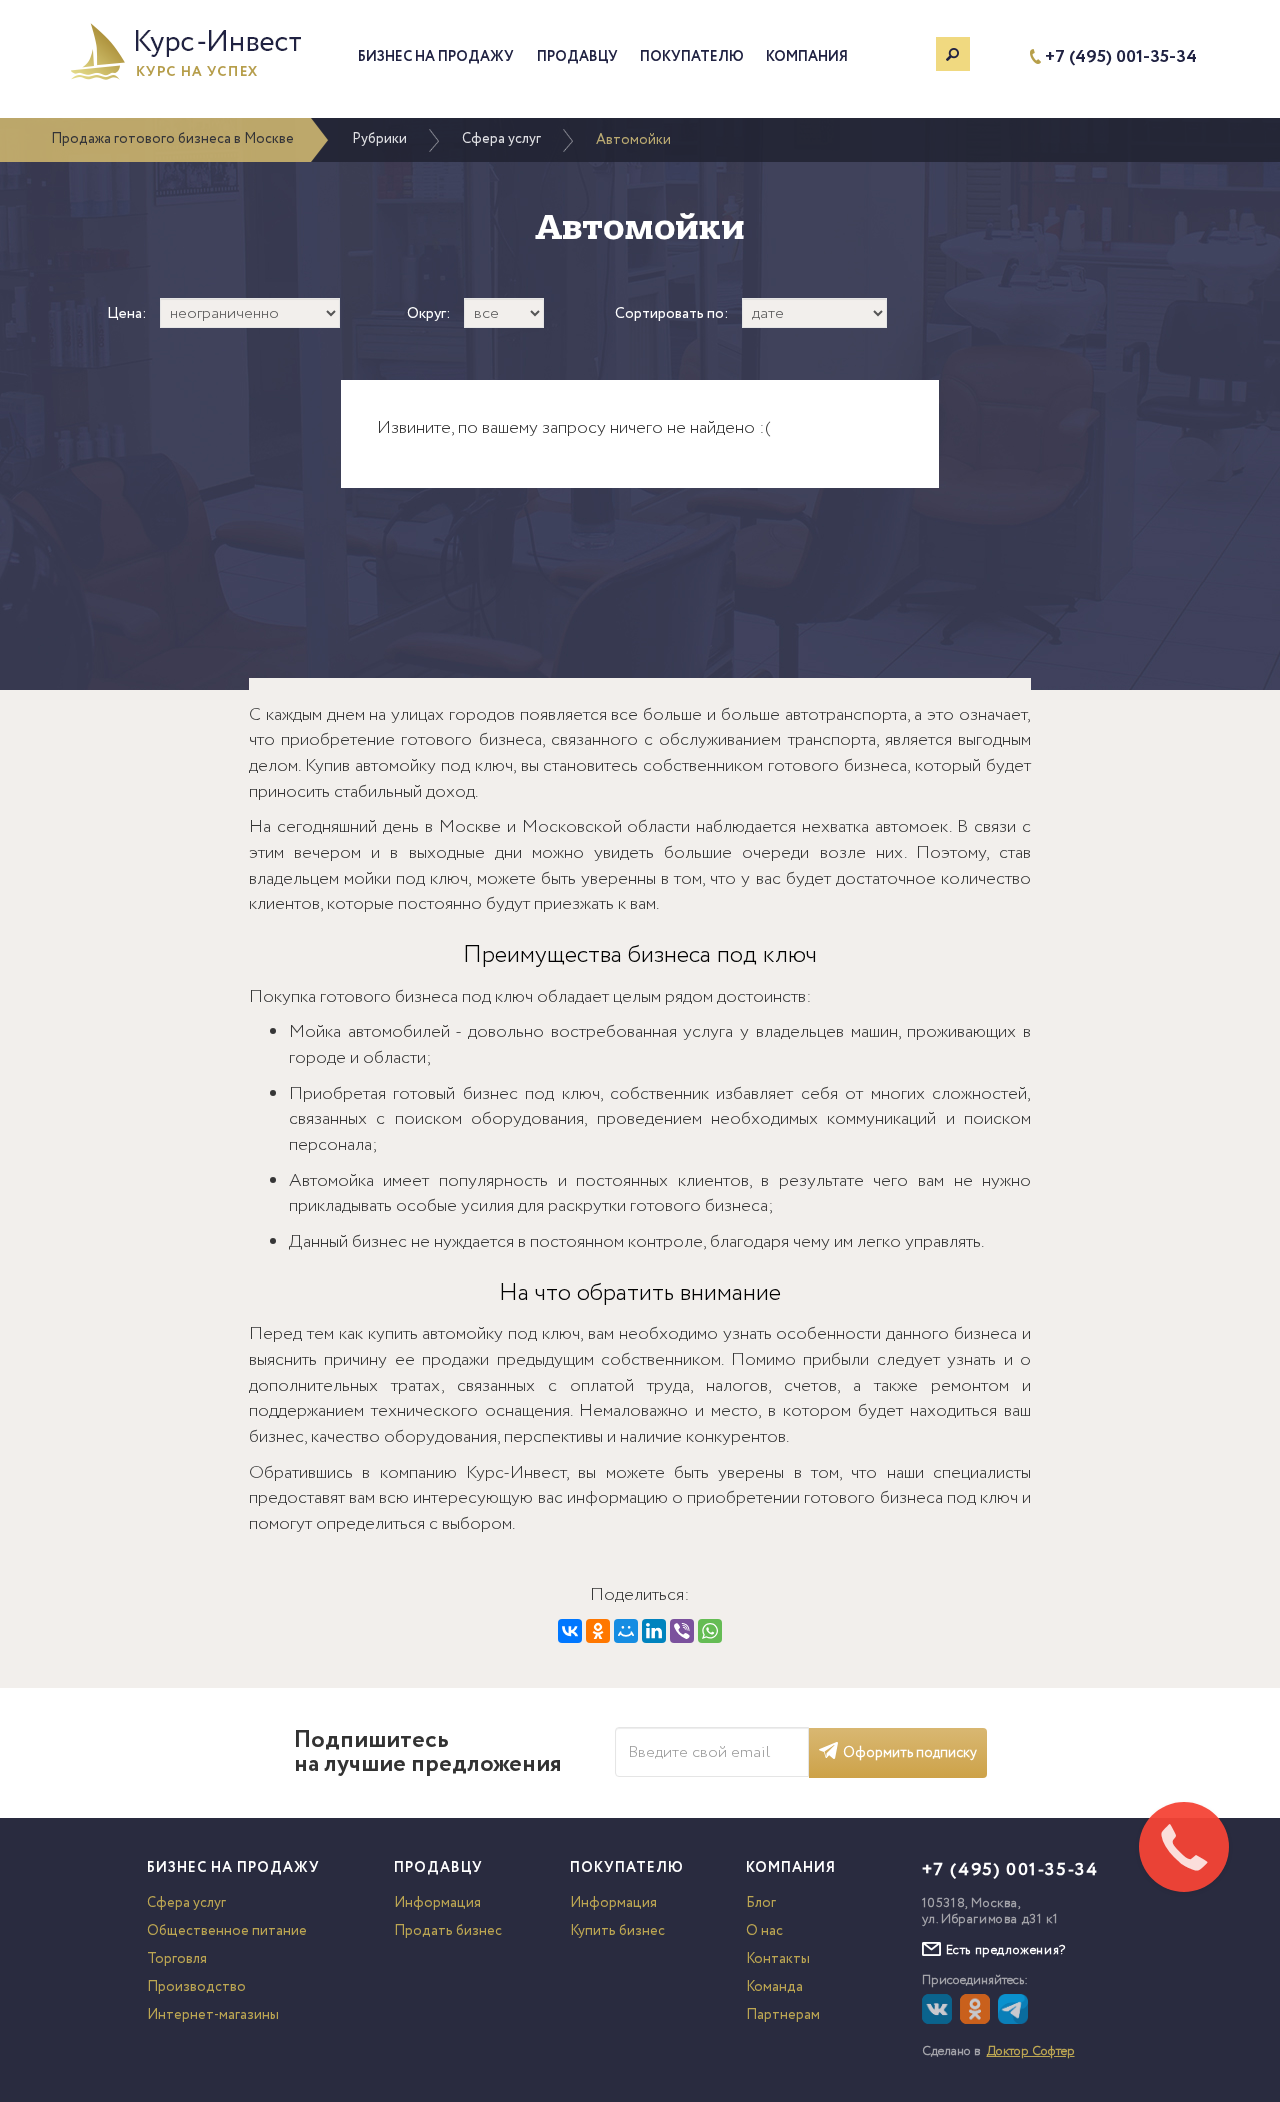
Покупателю (692, 57)
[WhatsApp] (710, 1631)
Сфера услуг (501, 139)
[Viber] (682, 1631)
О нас (764, 1931)
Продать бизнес (448, 1931)
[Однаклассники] (977, 2020)
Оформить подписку (910, 1753)
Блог (761, 1903)
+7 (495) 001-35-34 (1121, 57)
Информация (437, 1903)
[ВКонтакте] (570, 1631)
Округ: (429, 314)
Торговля (177, 1959)
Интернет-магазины (213, 2015)
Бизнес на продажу (436, 57)
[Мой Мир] (626, 1631)
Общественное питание (227, 1931)
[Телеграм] (1015, 2020)
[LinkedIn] (654, 1631)
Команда (774, 1987)
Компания (807, 57)
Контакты (778, 1959)
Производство (196, 1987)
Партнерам (783, 2015)
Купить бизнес (617, 1931)
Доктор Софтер (1031, 2051)
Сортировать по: (672, 314)
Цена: (127, 314)
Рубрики (379, 139)
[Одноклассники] (598, 1631)
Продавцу (577, 57)
